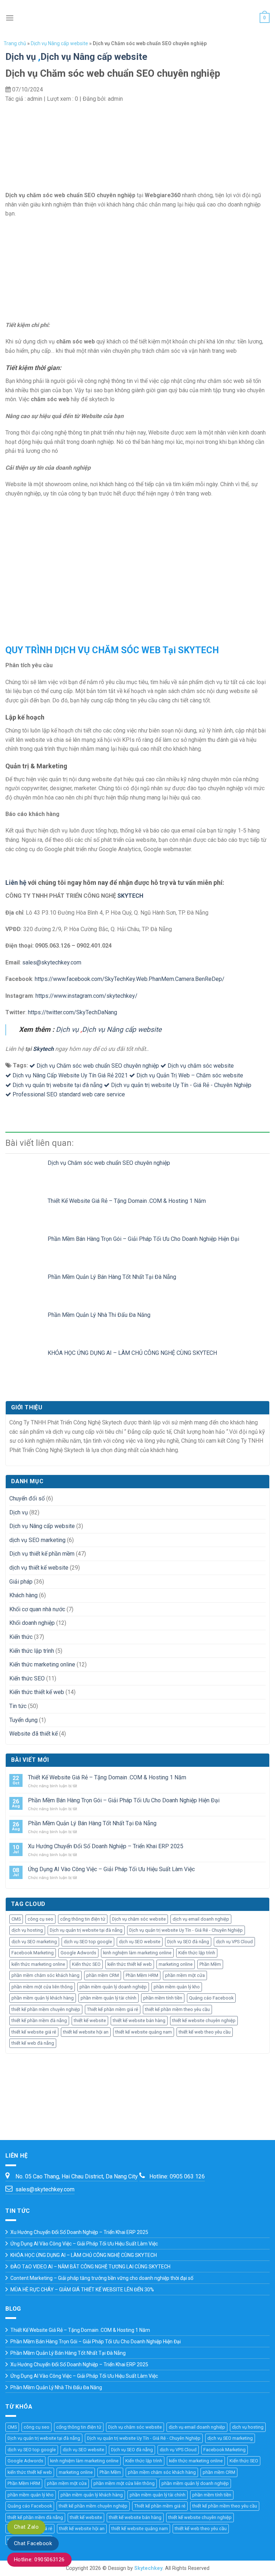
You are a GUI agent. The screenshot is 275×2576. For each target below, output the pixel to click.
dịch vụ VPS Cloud (234, 1942)
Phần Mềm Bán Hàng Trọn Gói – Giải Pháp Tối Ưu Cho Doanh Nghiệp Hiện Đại (143, 1239)
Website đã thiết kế (33, 1734)
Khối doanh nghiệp (32, 1623)
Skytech (43, 1049)
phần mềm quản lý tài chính (108, 1998)
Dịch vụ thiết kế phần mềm (42, 1554)
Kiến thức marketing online (42, 1664)
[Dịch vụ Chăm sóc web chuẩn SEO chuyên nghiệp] (26, 1170)
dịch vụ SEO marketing (37, 1540)
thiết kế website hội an (86, 2032)
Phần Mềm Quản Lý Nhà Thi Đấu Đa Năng (99, 1315)
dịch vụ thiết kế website (39, 1568)
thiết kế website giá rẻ (34, 2032)
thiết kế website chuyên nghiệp (204, 2020)
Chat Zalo (26, 2527)
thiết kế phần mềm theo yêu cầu (177, 2009)
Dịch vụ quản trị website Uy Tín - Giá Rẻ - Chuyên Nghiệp (181, 1085)
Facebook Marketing (33, 1953)
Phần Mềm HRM (142, 1975)
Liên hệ (16, 883)
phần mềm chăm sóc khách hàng (45, 1975)
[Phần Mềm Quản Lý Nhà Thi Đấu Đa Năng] (26, 1322)
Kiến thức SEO (27, 1678)
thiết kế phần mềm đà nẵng (39, 2020)
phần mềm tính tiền (163, 1998)
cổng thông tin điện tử (83, 1919)
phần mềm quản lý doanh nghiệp (113, 1987)
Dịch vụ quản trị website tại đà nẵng (57, 1085)
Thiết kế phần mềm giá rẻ (113, 2009)
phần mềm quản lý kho (177, 1987)
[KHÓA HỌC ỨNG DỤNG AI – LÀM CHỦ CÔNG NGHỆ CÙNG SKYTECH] (26, 1360)
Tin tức (18, 1706)
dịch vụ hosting (27, 1930)
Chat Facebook (33, 2543)
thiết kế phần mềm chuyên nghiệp (46, 2009)
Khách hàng (23, 1595)
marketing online (176, 1964)
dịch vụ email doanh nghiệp (201, 1919)
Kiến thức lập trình (32, 1651)
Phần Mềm (210, 1964)
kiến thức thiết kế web (130, 1964)
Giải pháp (21, 1582)
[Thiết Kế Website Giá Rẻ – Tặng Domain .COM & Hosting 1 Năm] (26, 1208)
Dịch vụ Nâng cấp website (59, 43)
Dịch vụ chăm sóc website (201, 1066)
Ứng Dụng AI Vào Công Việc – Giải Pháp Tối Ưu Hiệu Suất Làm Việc (111, 1869)
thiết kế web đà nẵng (33, 2043)
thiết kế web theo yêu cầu (205, 2032)
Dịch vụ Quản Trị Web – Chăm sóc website (190, 1075)
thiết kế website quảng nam (144, 2032)
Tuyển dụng (23, 1720)
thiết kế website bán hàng (139, 2020)
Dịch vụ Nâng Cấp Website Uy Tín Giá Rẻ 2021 (70, 1075)
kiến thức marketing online (38, 1964)
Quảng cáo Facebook (211, 1998)
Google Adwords (78, 1953)
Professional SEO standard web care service (69, 1094)
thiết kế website (90, 2020)
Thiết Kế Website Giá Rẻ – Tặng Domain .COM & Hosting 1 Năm (127, 1201)
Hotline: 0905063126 (39, 2560)
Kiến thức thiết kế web (37, 1692)
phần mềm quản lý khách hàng (43, 1998)
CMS (16, 1919)
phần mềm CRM (103, 1975)
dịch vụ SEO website (140, 1942)
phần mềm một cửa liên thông (42, 1987)
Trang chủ (15, 43)
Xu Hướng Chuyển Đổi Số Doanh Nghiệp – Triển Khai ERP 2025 (106, 1846)
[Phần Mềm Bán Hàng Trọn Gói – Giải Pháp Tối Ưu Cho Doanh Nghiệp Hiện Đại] (26, 1246)
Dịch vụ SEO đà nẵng (188, 1942)
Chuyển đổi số (27, 1498)
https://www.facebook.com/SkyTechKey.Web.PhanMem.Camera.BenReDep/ (130, 979)
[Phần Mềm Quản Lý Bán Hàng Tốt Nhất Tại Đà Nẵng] (26, 1284)
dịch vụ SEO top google (88, 1942)
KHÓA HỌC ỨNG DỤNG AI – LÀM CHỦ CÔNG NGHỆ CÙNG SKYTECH (132, 1353)
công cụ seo (40, 1919)
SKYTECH (130, 896)
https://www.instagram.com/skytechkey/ (86, 996)
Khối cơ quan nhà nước (37, 1609)
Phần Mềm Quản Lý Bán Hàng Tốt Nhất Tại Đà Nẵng (112, 1277)
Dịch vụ (21, 57)
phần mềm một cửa (185, 1975)
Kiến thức (21, 1637)
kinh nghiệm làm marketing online (137, 1953)
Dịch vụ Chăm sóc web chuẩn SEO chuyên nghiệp (98, 1066)
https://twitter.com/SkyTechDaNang (73, 1012)
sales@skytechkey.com (52, 962)
